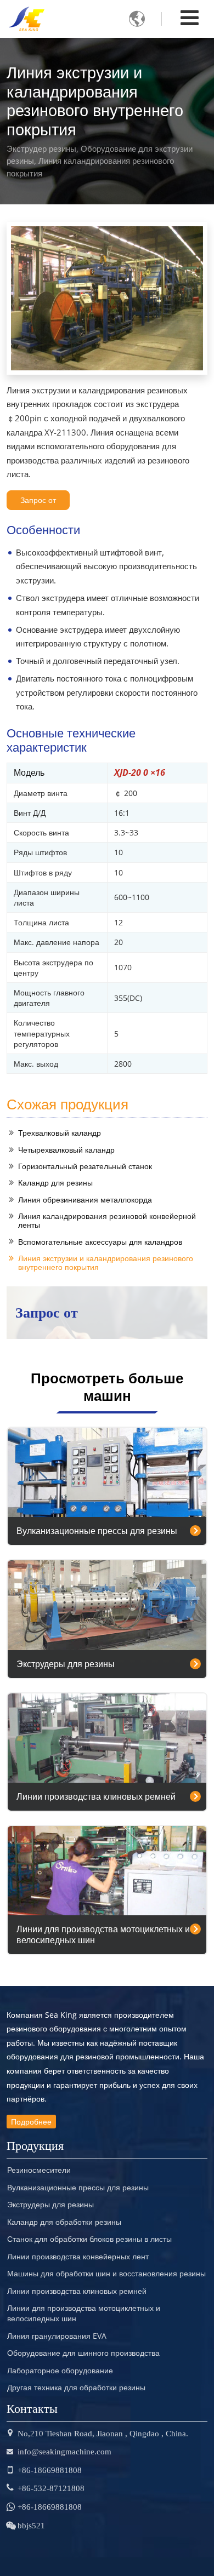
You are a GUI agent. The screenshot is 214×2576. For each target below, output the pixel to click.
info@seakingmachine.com (64, 2451)
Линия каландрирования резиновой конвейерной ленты (107, 1220)
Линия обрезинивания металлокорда (85, 1200)
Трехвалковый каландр (60, 1133)
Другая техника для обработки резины (76, 2388)
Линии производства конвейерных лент (78, 2257)
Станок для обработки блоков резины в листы (89, 2239)
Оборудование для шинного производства (83, 2353)
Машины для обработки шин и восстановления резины (106, 2274)
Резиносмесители (39, 2170)
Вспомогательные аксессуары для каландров (100, 1242)
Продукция (35, 2144)
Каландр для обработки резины (64, 2222)
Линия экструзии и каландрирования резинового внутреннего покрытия (106, 1263)
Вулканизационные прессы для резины (97, 1531)
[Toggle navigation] (190, 17)
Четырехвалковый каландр (66, 1150)
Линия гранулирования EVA (57, 2336)
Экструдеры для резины (66, 1664)
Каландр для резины (55, 1183)
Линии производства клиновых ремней (96, 1796)
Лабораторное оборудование (60, 2371)
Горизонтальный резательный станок (85, 1166)
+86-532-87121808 (51, 2488)
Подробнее (31, 2122)
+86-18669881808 (50, 2470)
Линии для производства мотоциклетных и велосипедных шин (103, 1934)
